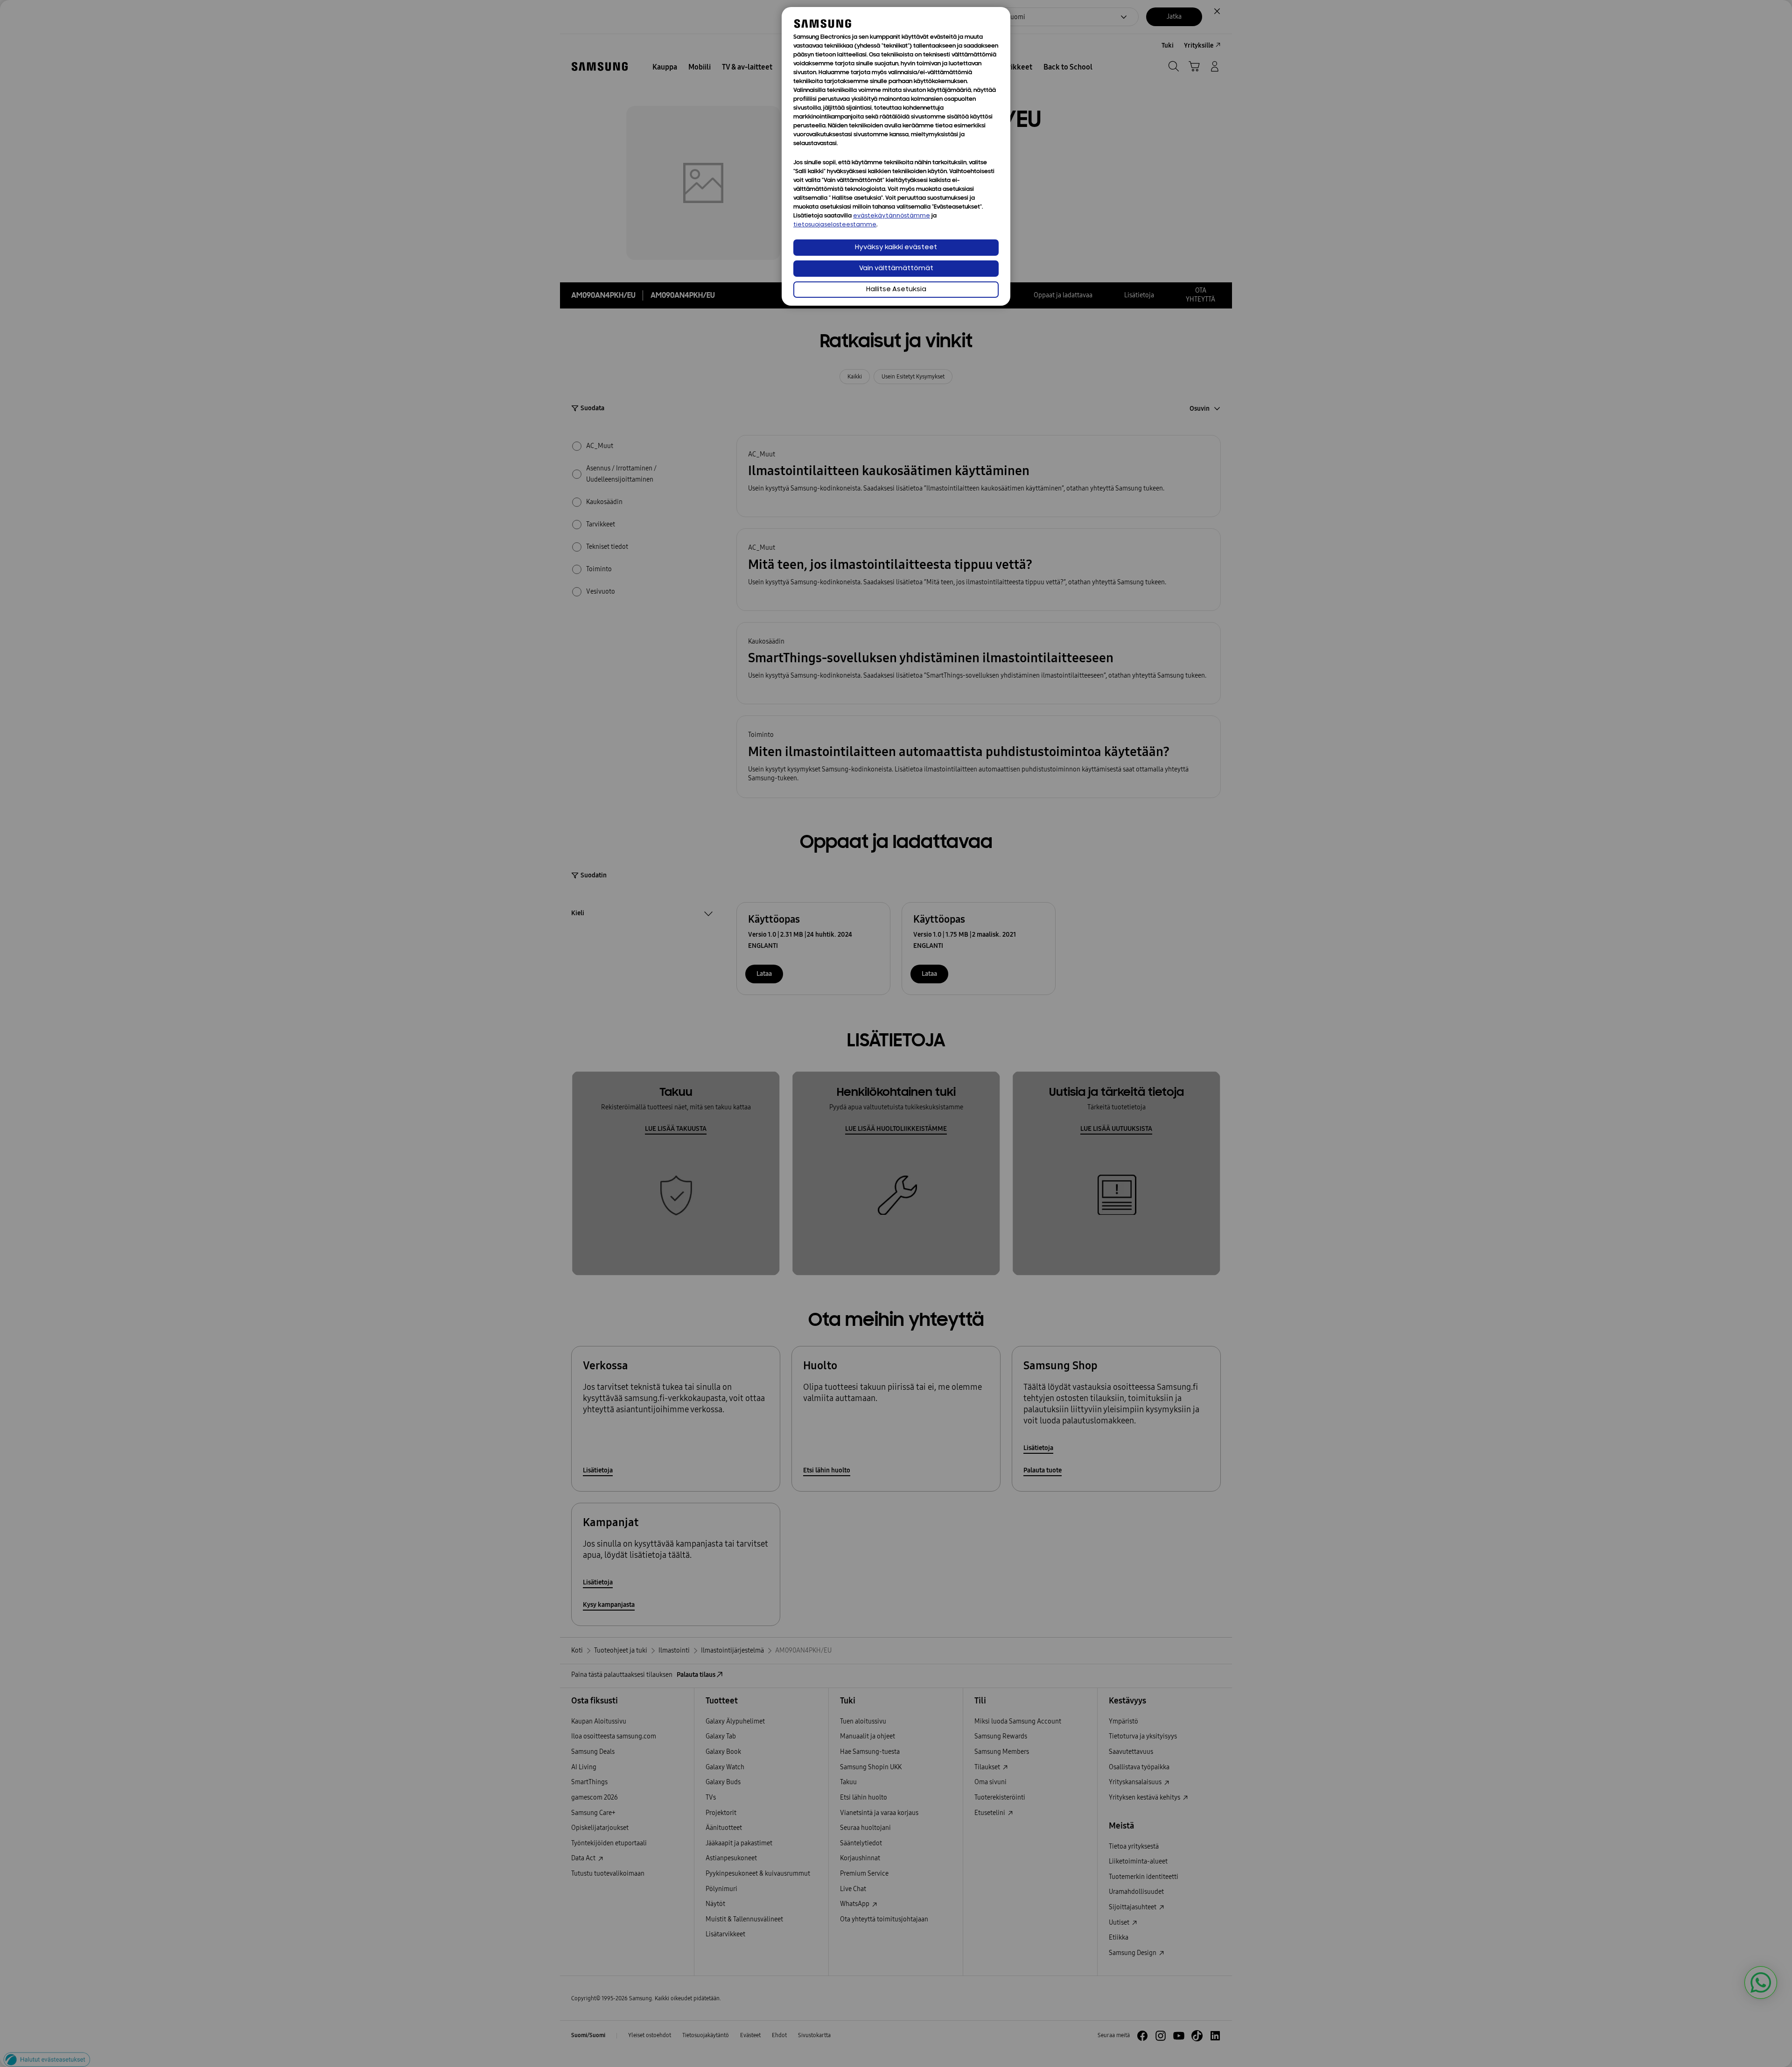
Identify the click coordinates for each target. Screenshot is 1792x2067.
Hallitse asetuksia (896, 290)
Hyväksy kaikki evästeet (896, 248)
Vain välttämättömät (896, 269)
